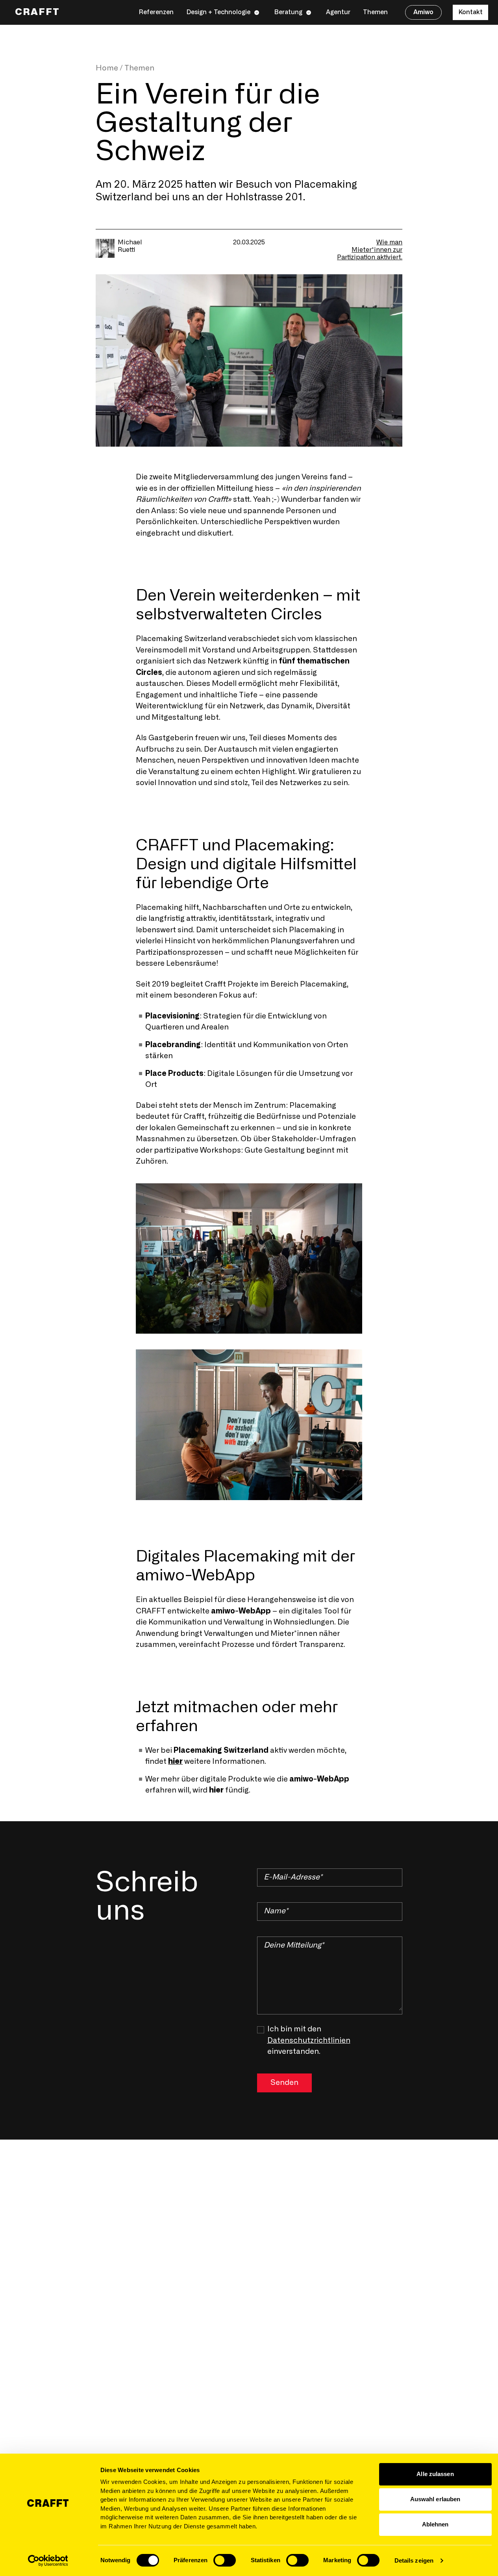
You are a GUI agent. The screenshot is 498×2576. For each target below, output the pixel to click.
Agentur (338, 12)
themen (139, 68)
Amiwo (423, 12)
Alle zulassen (435, 2474)
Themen (375, 12)
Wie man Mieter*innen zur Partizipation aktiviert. (370, 250)
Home (107, 68)
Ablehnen (435, 2524)
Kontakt (470, 12)
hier (175, 1762)
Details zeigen (414, 2560)
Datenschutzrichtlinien (309, 2041)
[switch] (225, 2560)
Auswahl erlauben (435, 2499)
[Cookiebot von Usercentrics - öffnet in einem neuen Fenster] (48, 2561)
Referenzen (156, 12)
